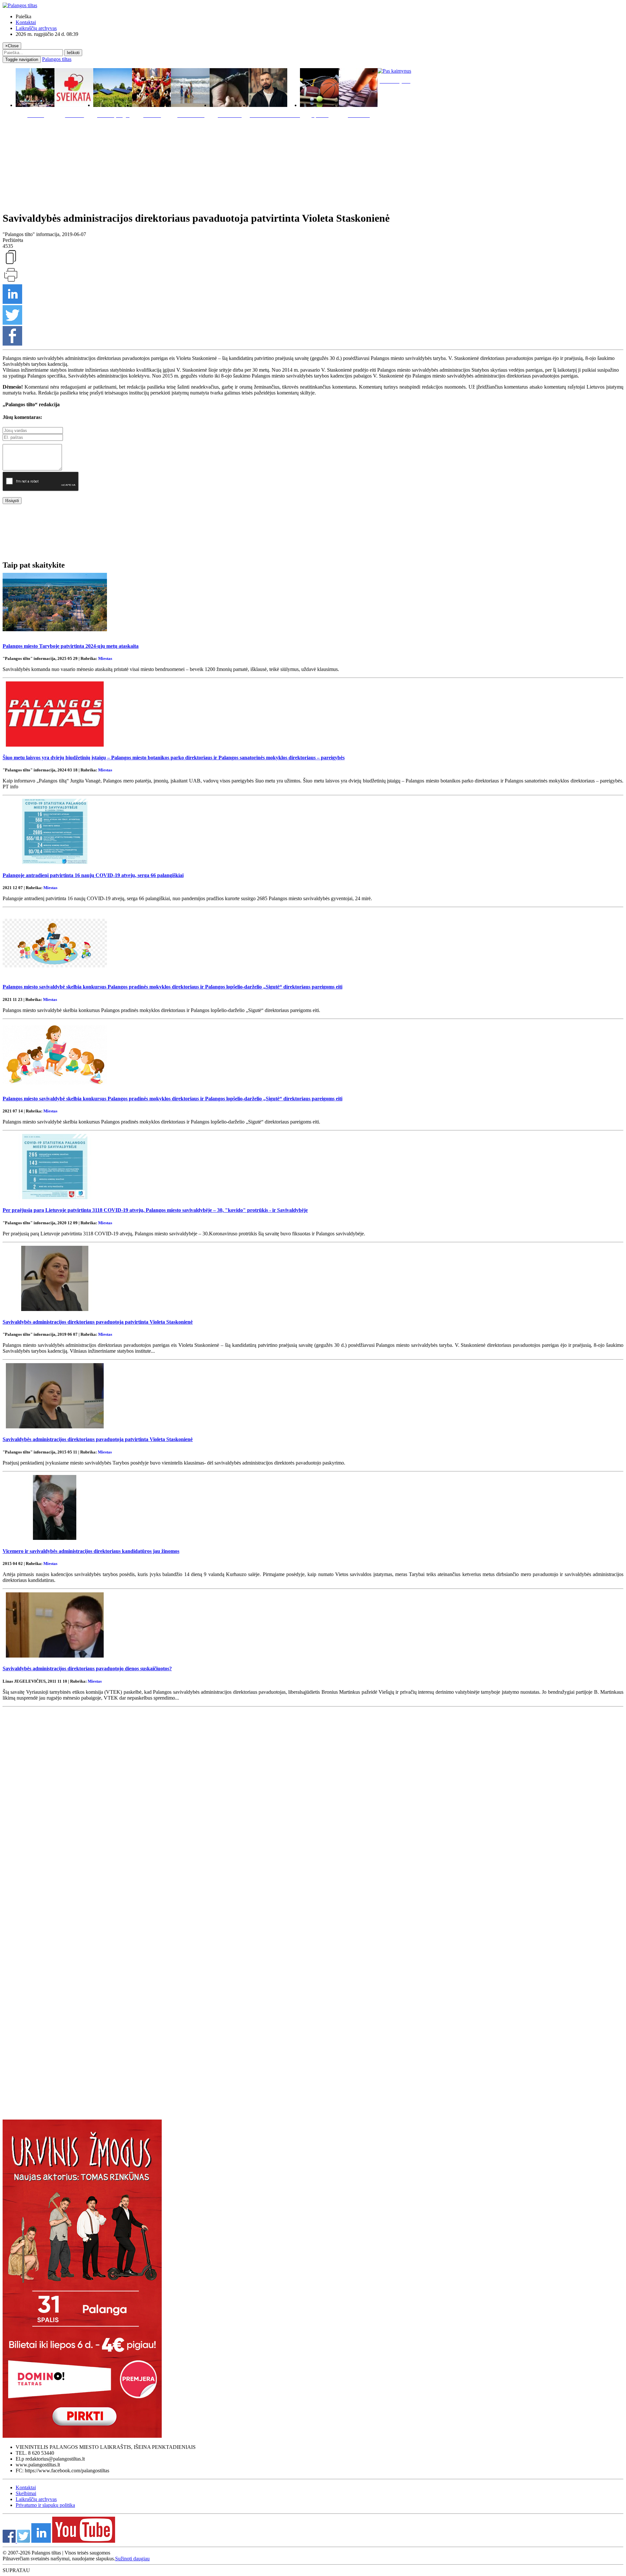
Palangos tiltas (57, 59)
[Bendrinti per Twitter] (12, 323)
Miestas (105, 658)
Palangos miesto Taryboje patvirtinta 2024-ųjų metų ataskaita (71, 646)
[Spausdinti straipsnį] (11, 281)
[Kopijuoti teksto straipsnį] (11, 264)
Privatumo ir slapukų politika (45, 2505)
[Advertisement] (313, 163)
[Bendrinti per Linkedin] (12, 302)
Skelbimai (26, 2493)
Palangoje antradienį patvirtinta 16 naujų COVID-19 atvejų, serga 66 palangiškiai (93, 875)
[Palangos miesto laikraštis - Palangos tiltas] (20, 5)
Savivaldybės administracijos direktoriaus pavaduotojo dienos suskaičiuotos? (87, 1668)
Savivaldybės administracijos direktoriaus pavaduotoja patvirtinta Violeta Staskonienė (98, 1322)
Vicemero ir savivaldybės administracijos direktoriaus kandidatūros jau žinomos (91, 1551)
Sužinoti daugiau (132, 2559)
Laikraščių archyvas (36, 28)
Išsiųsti (12, 501)
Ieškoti (73, 53)
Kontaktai (26, 22)
